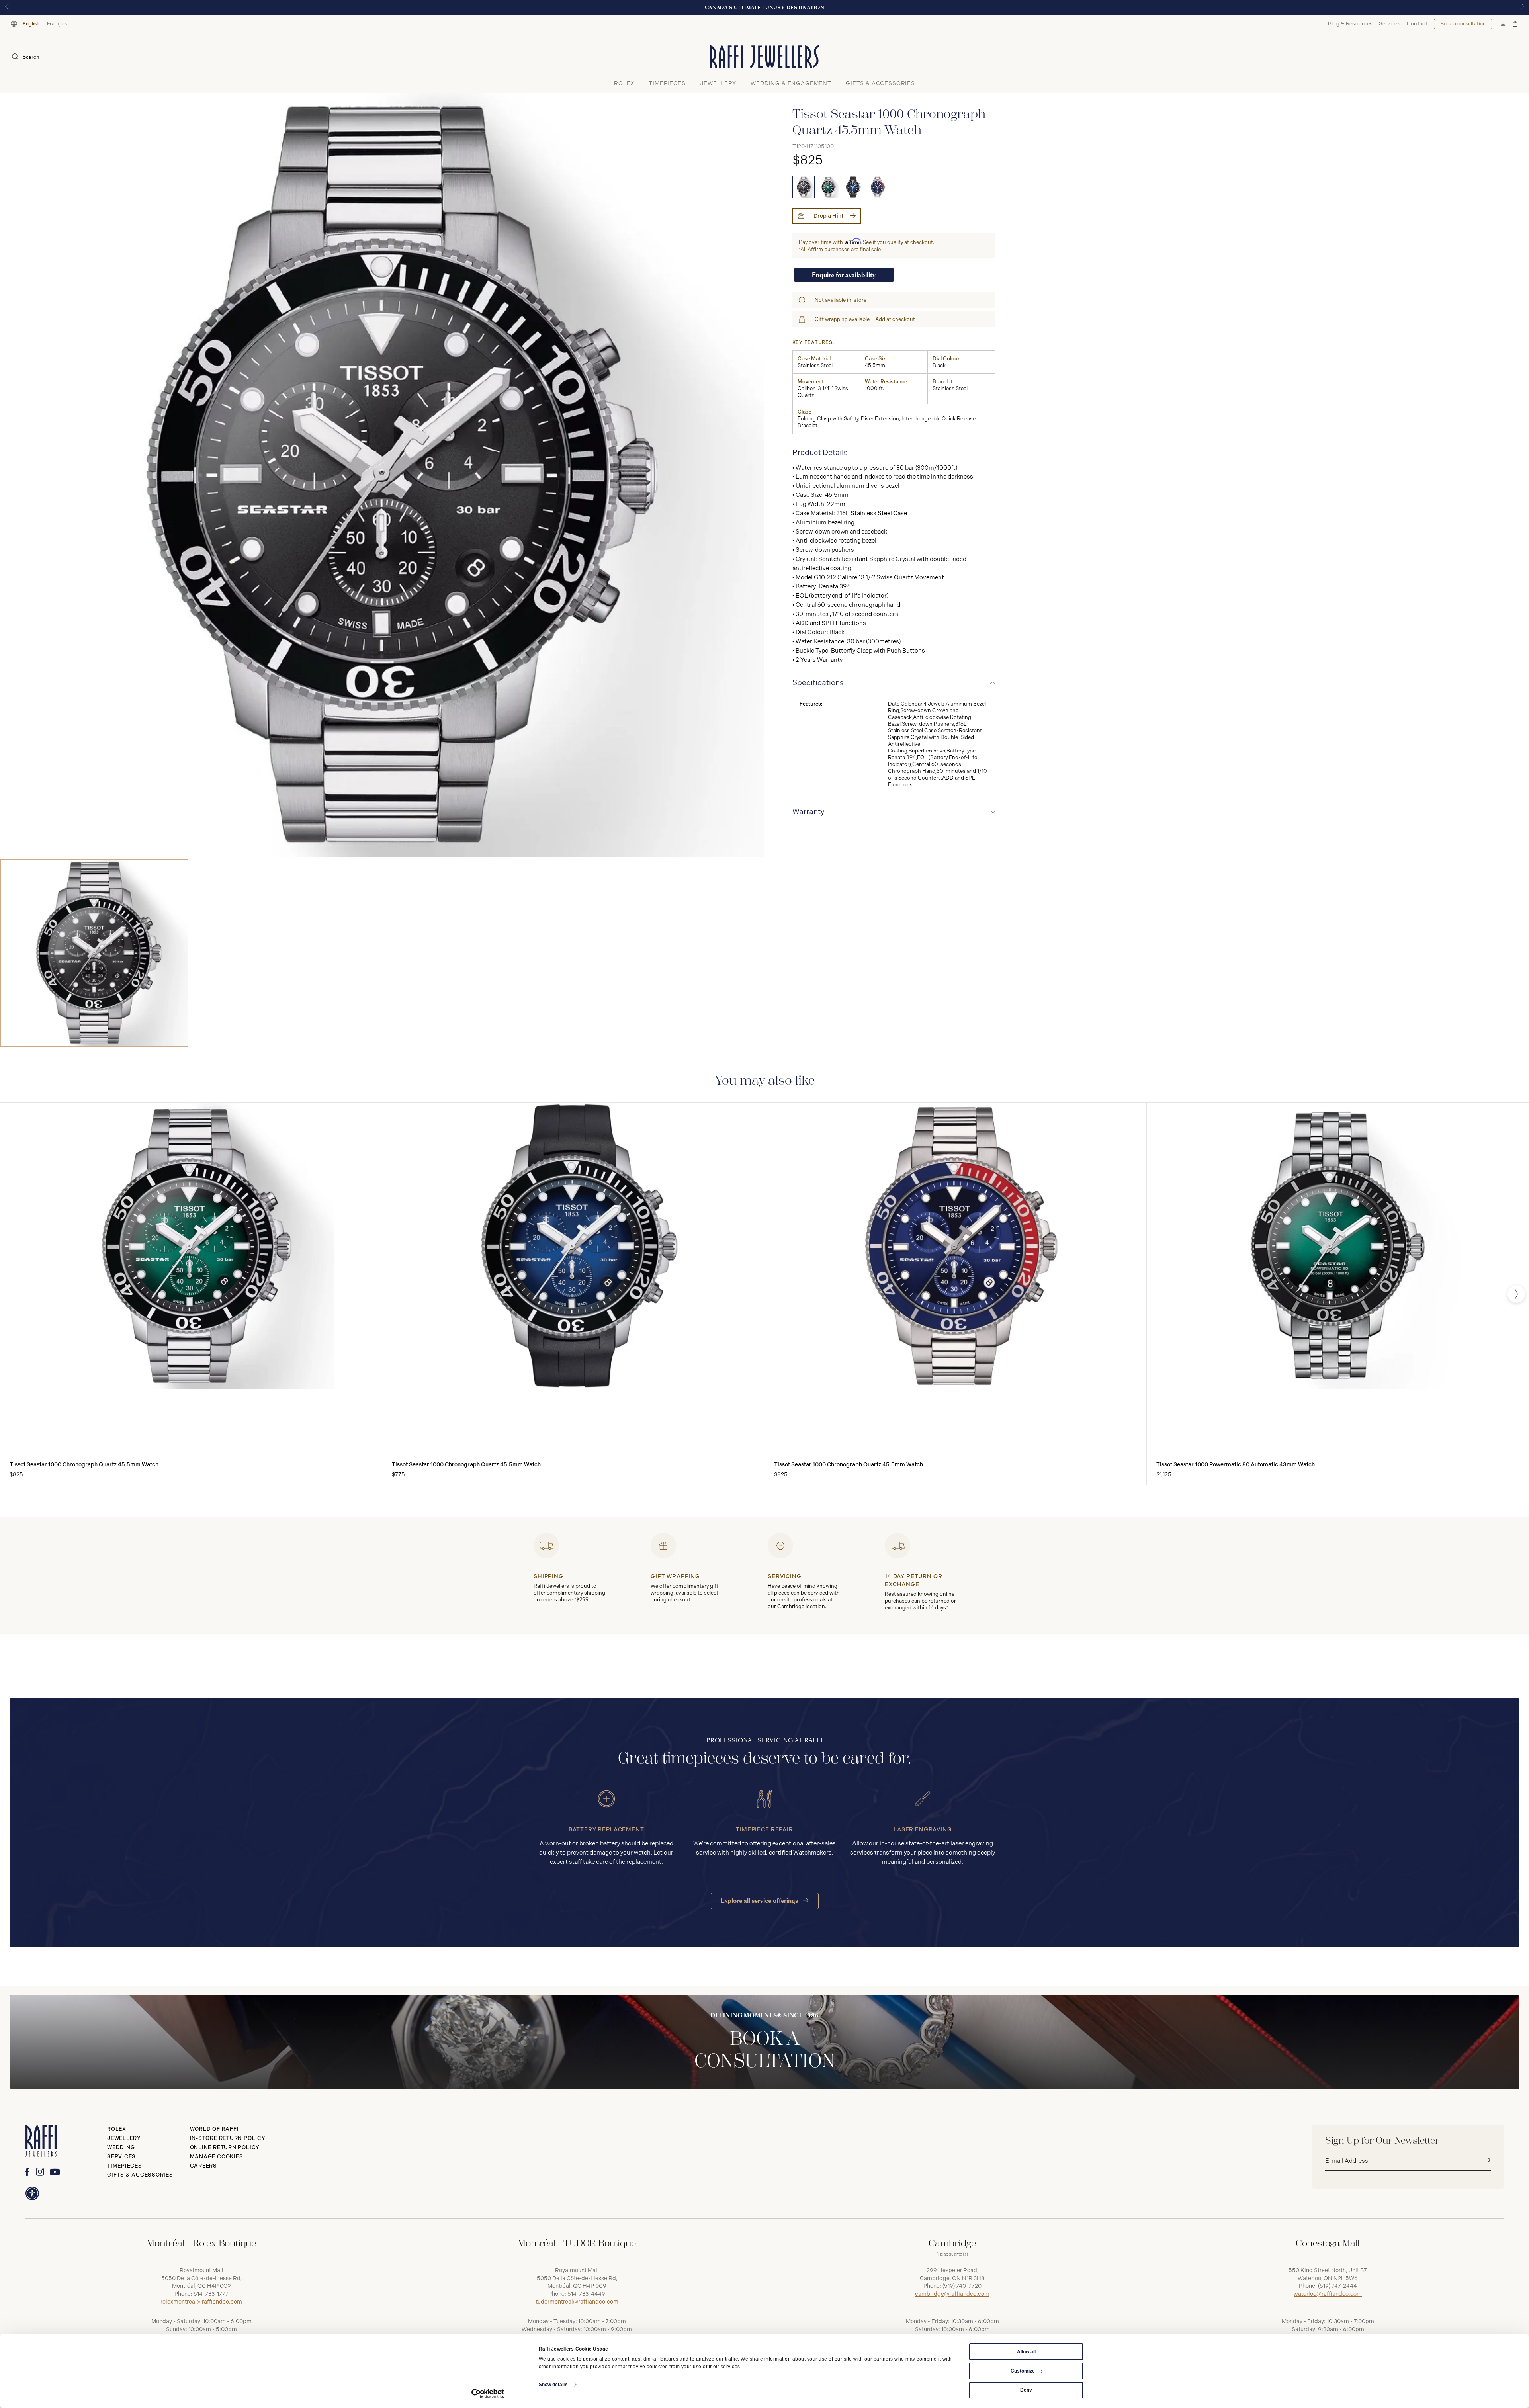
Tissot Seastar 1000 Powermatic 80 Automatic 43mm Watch (1236, 1465)
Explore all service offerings (760, 1901)
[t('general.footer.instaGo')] (40, 2172)
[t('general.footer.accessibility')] (32, 2193)
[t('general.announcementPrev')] (7, 7)
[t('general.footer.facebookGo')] (27, 2172)
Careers (203, 2166)
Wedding (121, 2147)
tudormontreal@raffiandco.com (577, 2302)
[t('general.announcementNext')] (1522, 7)
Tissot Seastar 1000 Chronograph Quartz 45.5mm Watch (84, 1465)
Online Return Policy (225, 2147)
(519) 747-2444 (1337, 2286)
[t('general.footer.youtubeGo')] (55, 2172)
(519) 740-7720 (962, 2286)
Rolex (117, 2129)
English (31, 24)
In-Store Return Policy (228, 2138)
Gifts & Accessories (140, 2175)
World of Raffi (214, 2129)
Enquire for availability (844, 275)
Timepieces (125, 2166)
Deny (1026, 2390)
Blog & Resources (1350, 24)
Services (1389, 24)
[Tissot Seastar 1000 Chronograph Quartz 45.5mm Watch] (804, 187)
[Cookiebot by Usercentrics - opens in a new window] (488, 2394)
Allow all (1026, 2352)
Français (57, 24)
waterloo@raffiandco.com (1328, 2294)
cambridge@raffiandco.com (952, 2294)
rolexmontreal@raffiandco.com (201, 2302)
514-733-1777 (211, 2294)
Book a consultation (1463, 24)
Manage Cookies (217, 2157)
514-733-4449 (586, 2294)
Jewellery (124, 2138)
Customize (1023, 2371)
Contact (1417, 24)
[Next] (1516, 1294)
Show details (553, 2385)
